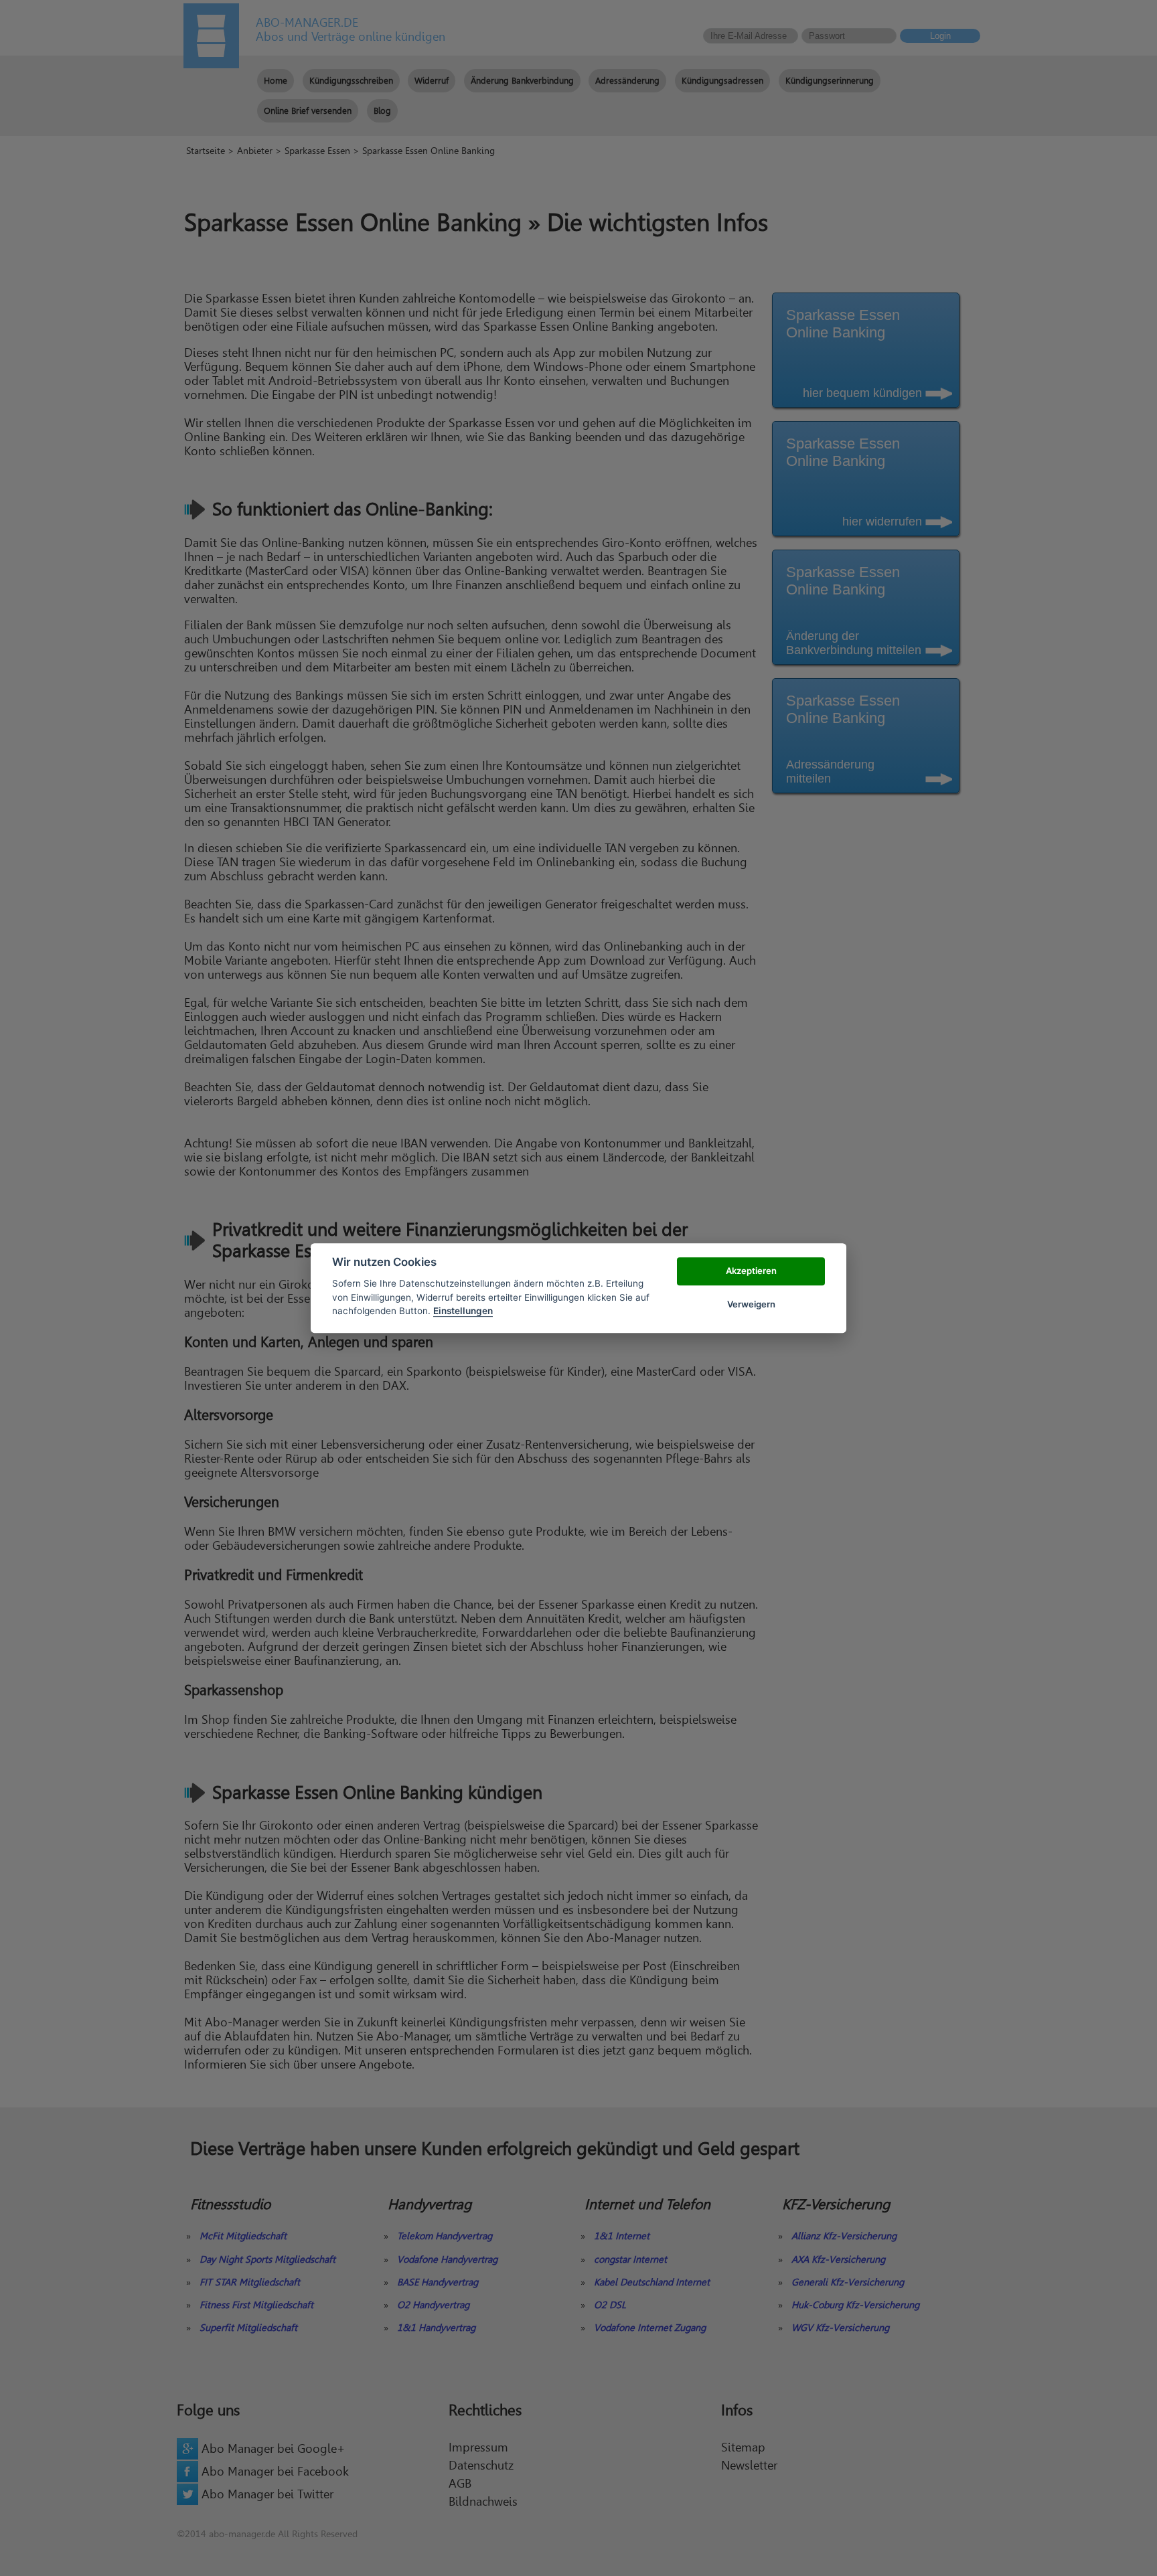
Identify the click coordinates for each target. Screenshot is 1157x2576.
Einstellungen (463, 1311)
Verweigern (751, 1304)
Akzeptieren (751, 1271)
